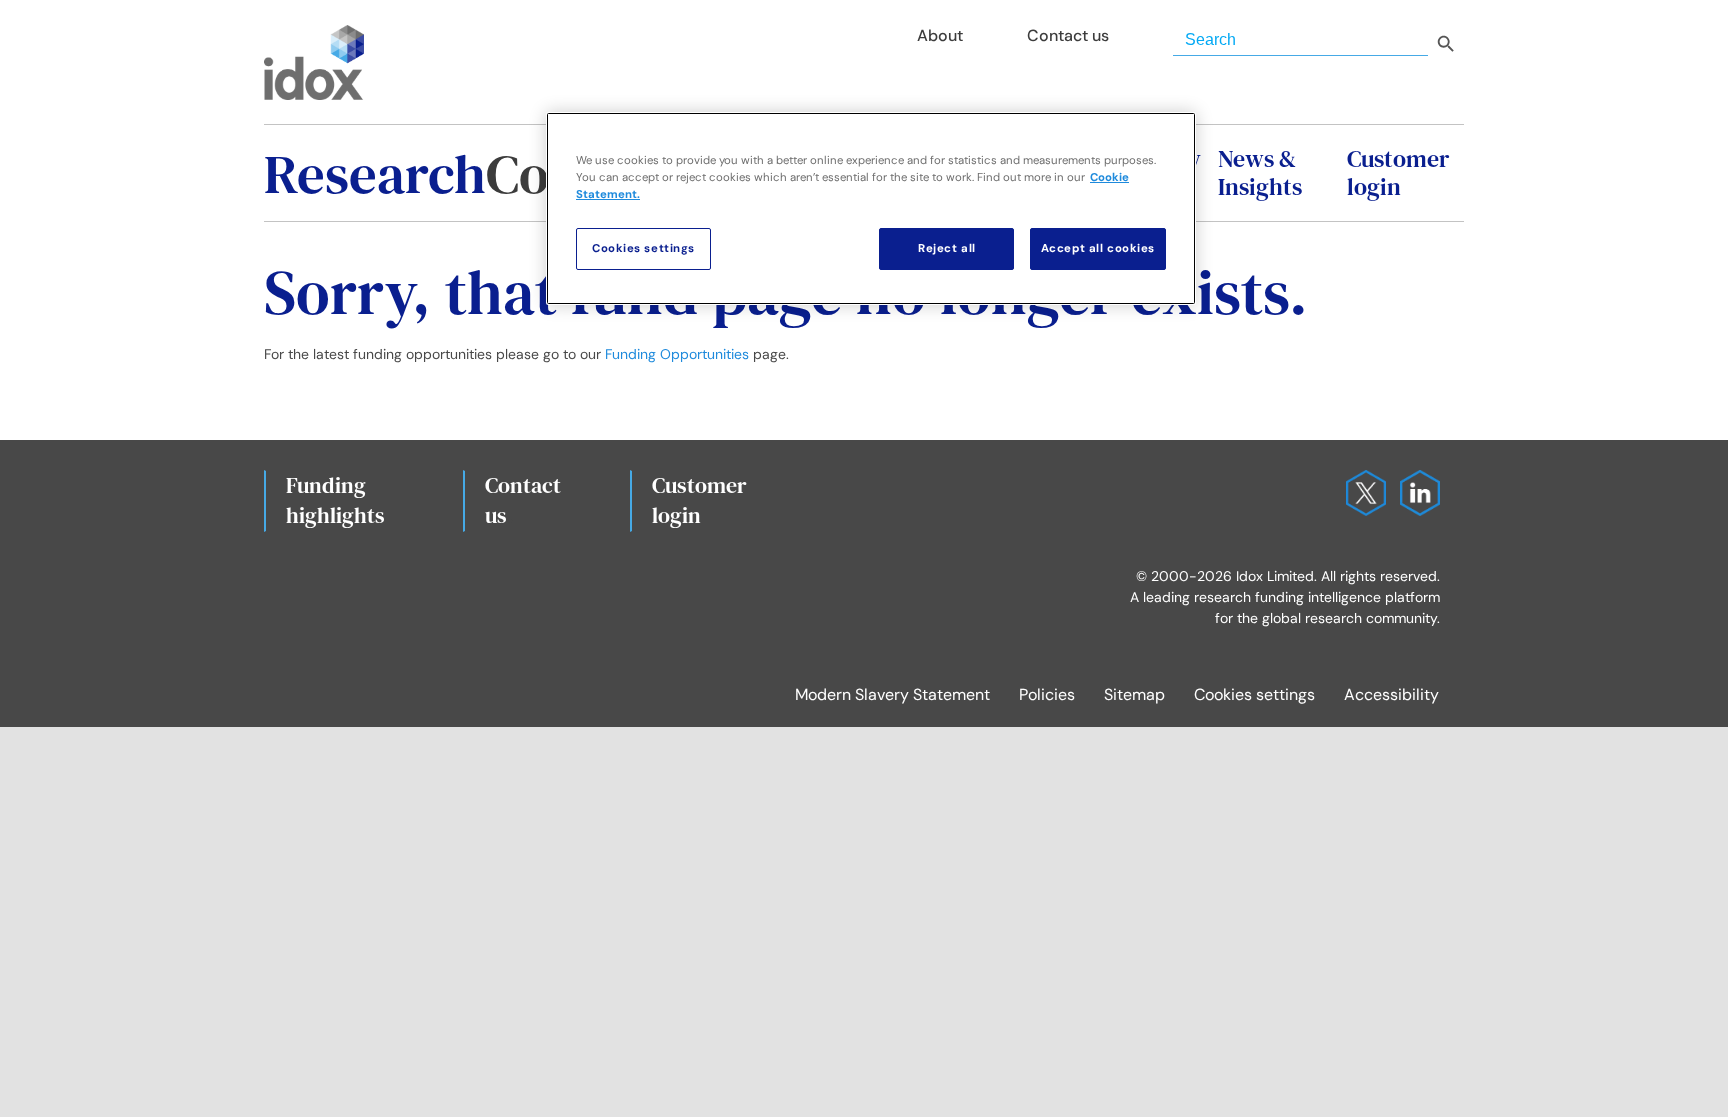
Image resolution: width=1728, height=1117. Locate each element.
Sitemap (1134, 694)
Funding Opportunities (677, 354)
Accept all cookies (1098, 248)
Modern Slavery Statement (892, 694)
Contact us (523, 500)
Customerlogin (699, 500)
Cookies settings (1254, 694)
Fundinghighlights (335, 500)
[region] (871, 208)
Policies (1047, 694)
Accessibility (1391, 694)
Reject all (947, 248)
